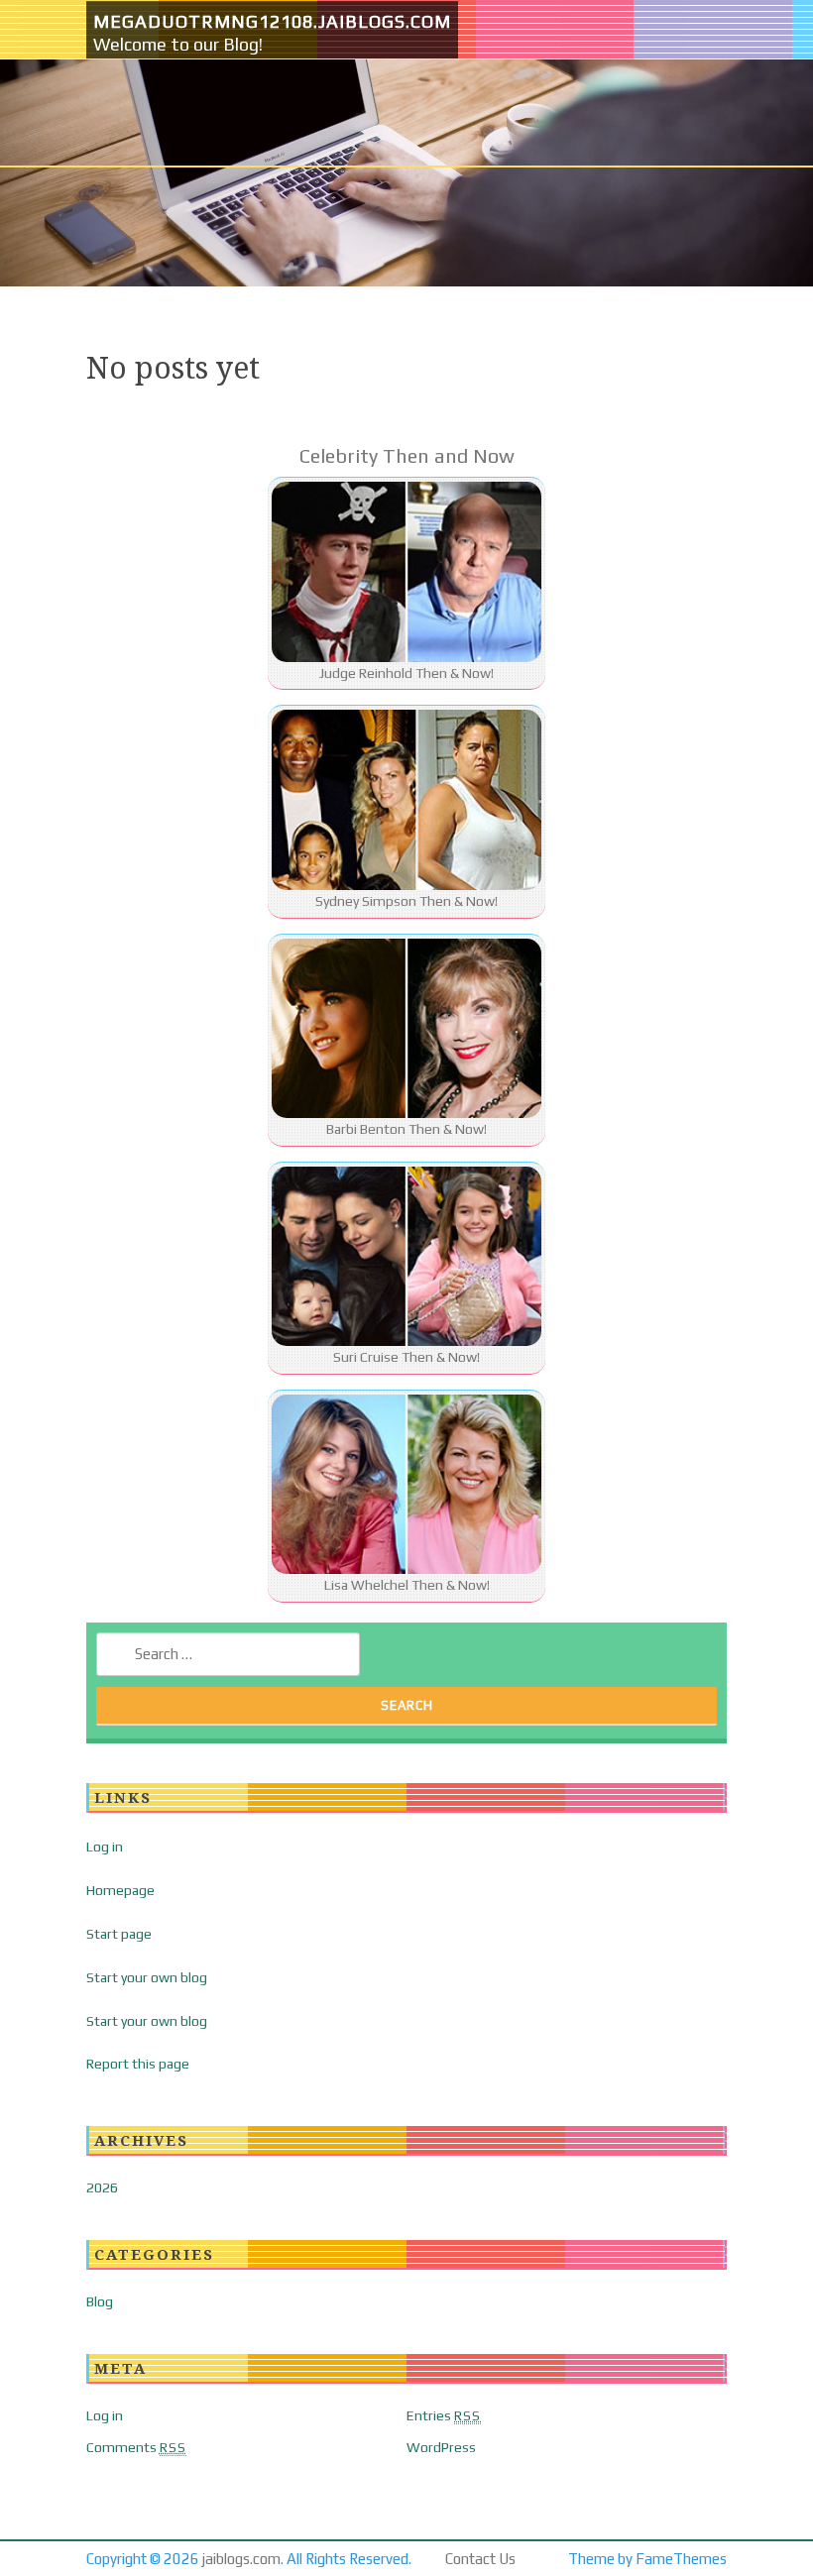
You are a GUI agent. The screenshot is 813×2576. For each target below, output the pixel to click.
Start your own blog (147, 1977)
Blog (100, 2301)
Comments (136, 2447)
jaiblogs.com (241, 2559)
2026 (102, 2187)
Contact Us (480, 2559)
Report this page (138, 2064)
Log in (105, 1847)
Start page (119, 1934)
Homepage (120, 1890)
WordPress (441, 2447)
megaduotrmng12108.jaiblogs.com (272, 21)
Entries (444, 2415)
